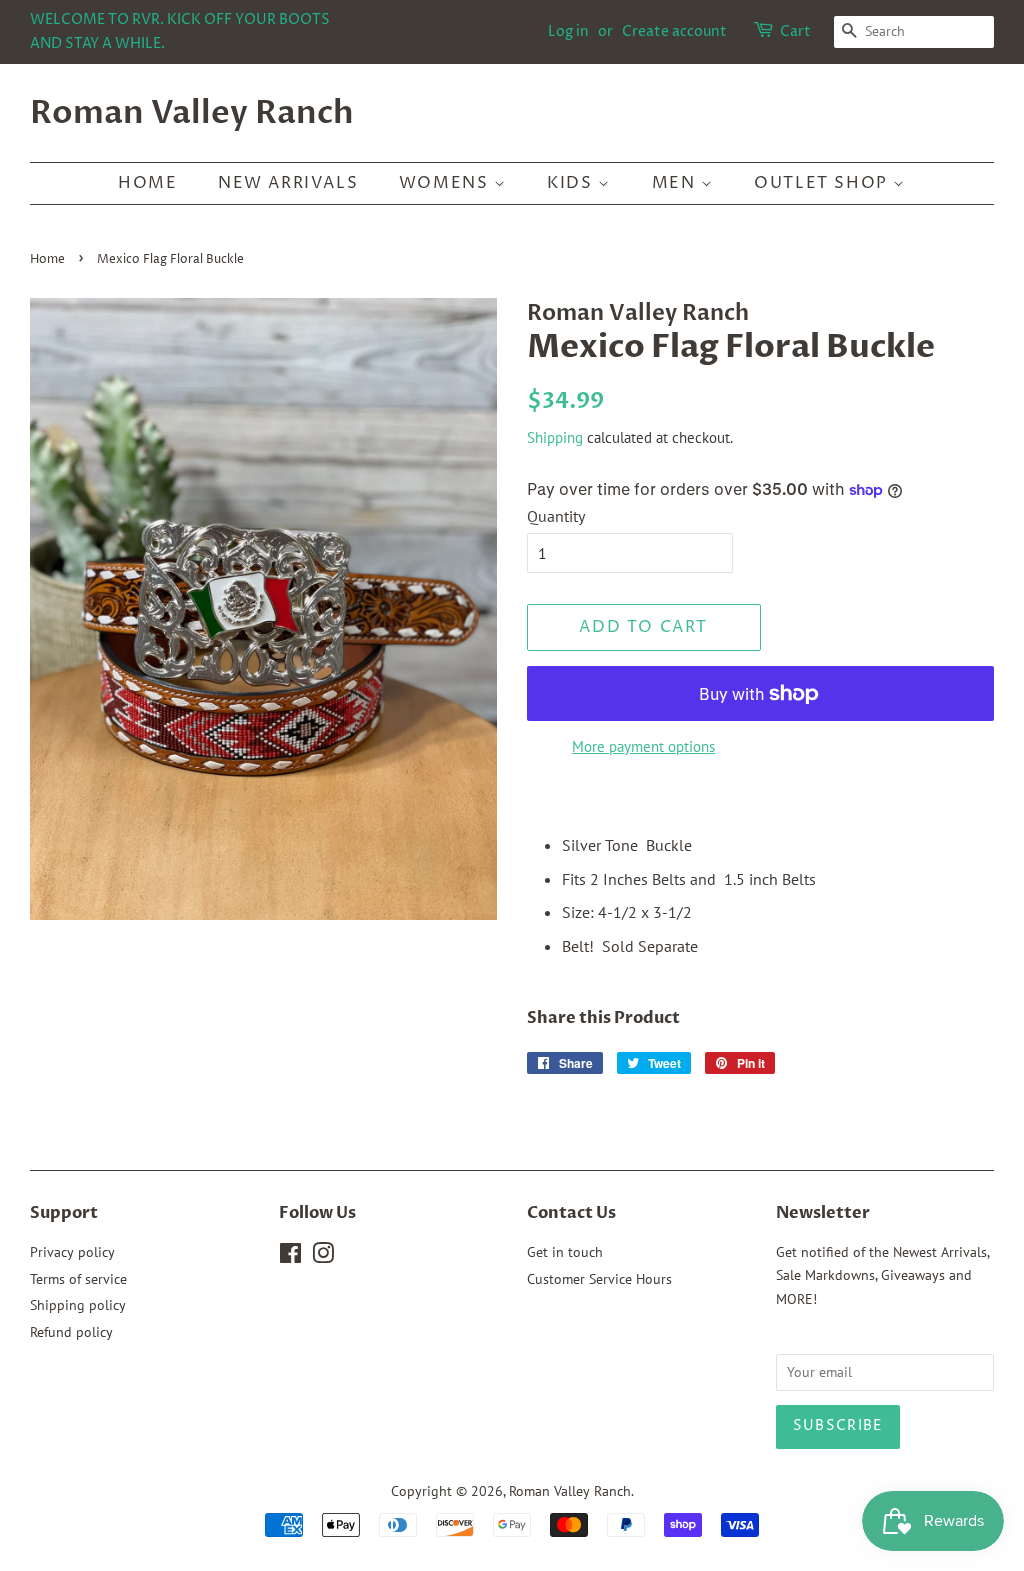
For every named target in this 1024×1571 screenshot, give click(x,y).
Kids (572, 183)
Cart (795, 31)
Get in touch (565, 1252)
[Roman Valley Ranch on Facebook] (290, 1257)
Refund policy (71, 1332)
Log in (568, 31)
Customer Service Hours (599, 1279)
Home (147, 183)
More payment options (643, 746)
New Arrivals (288, 183)
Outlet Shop (823, 183)
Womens (446, 183)
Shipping (555, 437)
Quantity (556, 516)
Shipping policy (78, 1305)
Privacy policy (72, 1252)
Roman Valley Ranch (192, 113)
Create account (674, 31)
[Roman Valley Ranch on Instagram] (323, 1257)
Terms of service (78, 1279)
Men (676, 183)
